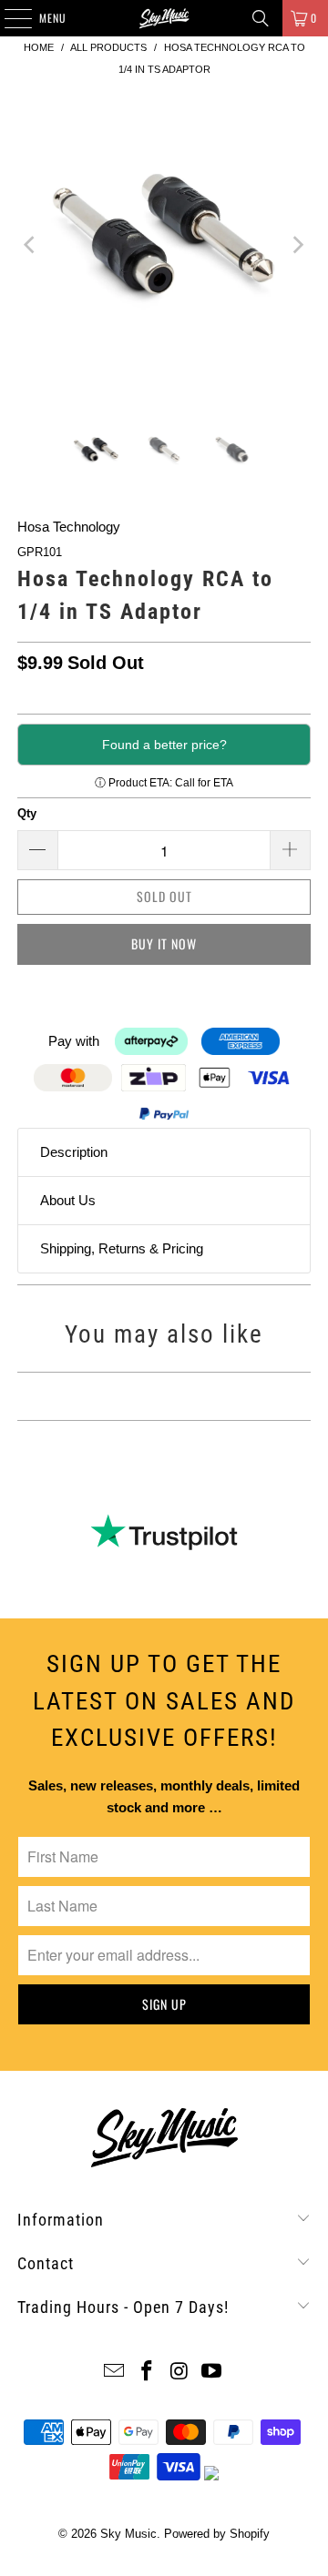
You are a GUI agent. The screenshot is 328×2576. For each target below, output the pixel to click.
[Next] (297, 244)
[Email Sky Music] (115, 2373)
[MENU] (8, 18)
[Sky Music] (164, 18)
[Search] (261, 18)
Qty (27, 813)
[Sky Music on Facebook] (147, 2373)
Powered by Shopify (217, 2534)
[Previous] (31, 244)
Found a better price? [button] (164, 745)
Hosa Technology (69, 527)
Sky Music (128, 2534)
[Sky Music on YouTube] (212, 2373)
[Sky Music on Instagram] (179, 2373)
